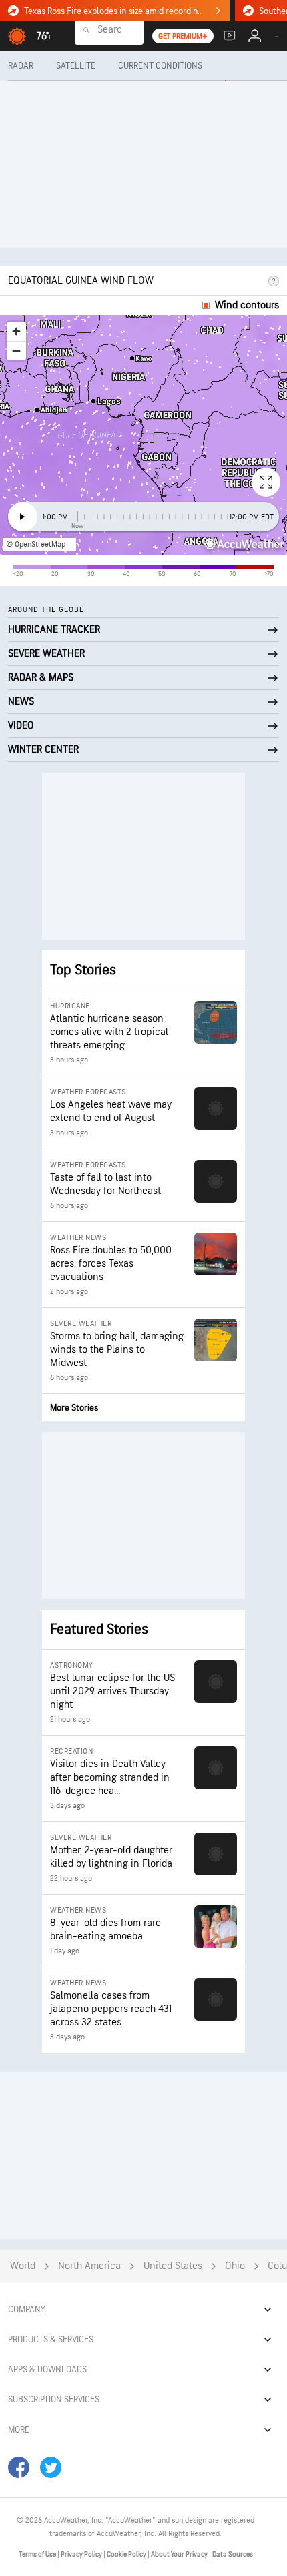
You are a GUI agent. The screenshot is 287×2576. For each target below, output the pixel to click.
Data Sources (233, 2554)
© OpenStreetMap (36, 544)
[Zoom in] (16, 331)
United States (173, 2266)
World (23, 2266)
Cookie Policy (127, 2554)
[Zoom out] (16, 351)
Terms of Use (38, 2554)
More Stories (74, 1408)
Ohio (235, 2266)
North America (89, 2266)
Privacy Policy (82, 2554)
